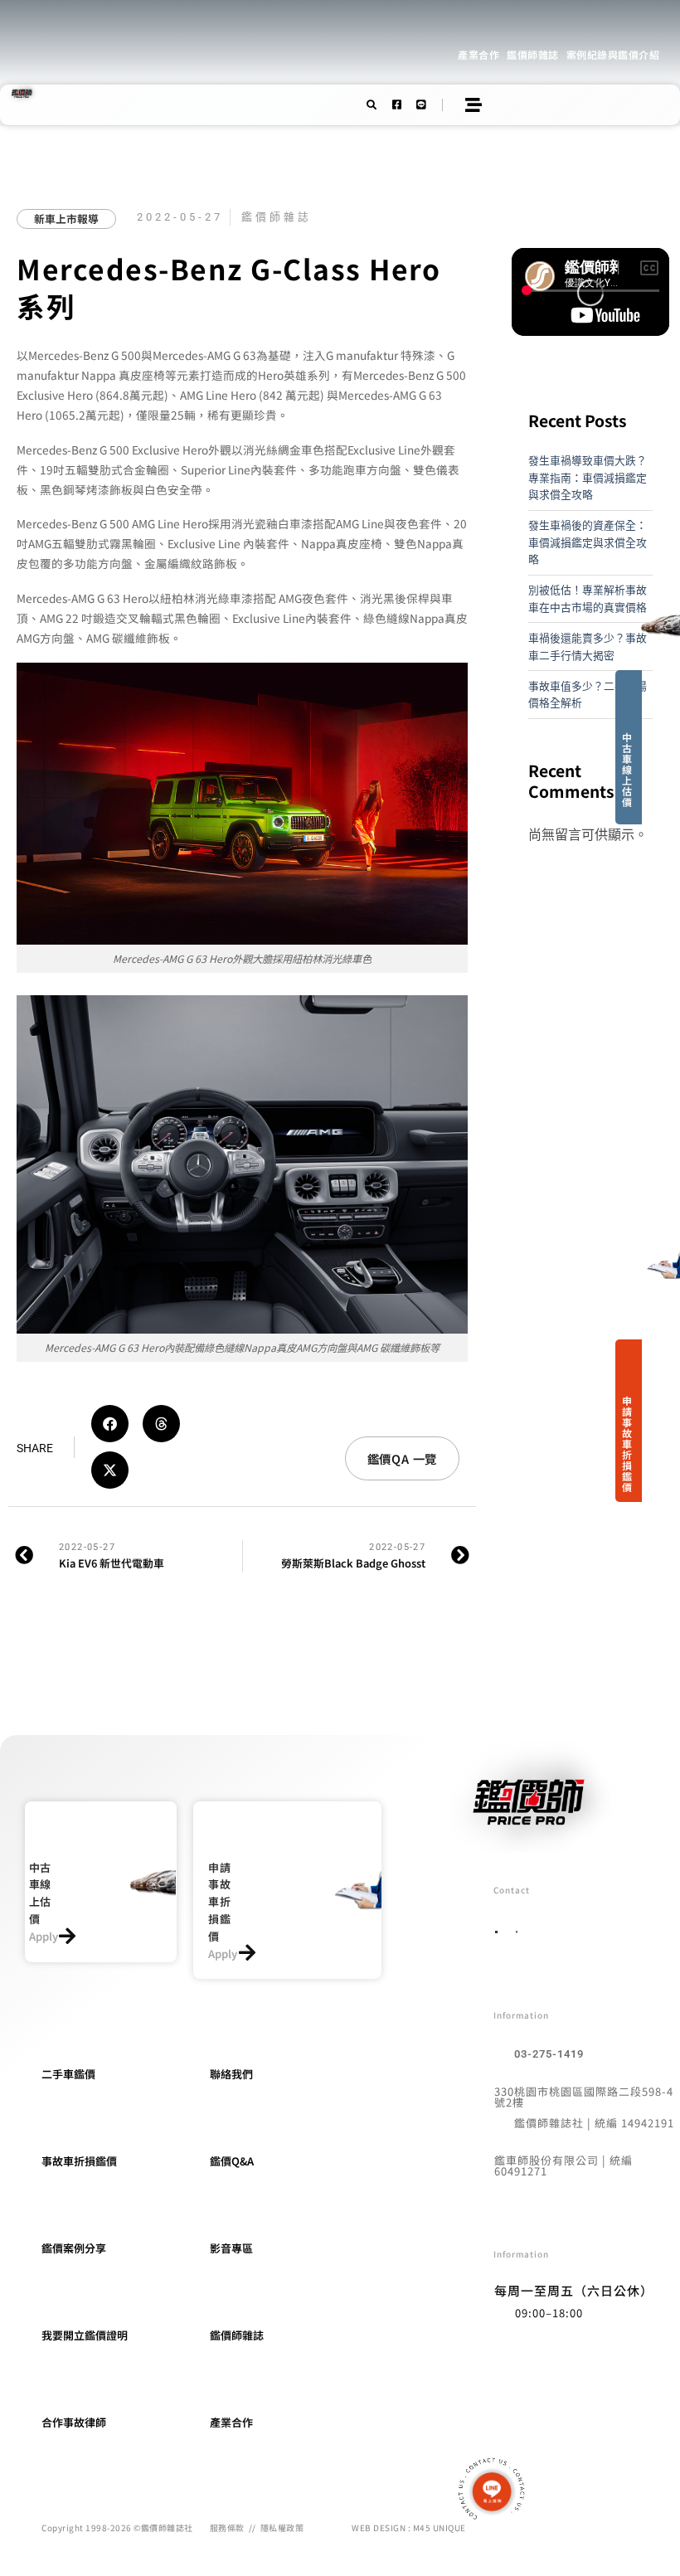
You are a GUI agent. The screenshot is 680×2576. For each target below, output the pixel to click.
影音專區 (231, 2248)
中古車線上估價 (627, 769)
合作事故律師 (74, 2422)
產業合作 (478, 54)
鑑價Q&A (232, 2161)
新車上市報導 (66, 219)
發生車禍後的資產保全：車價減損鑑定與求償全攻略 (588, 542)
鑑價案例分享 (74, 2248)
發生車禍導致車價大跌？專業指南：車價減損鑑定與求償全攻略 (588, 477)
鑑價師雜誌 (533, 54)
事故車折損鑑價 (79, 2161)
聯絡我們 (231, 2074)
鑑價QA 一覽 (403, 1458)
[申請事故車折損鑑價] (247, 1953)
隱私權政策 (282, 2527)
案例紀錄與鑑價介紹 (613, 54)
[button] (110, 1424)
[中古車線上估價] (68, 1936)
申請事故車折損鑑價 (627, 1444)
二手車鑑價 (68, 2074)
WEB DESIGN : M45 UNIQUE (409, 2527)
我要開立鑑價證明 (85, 2335)
